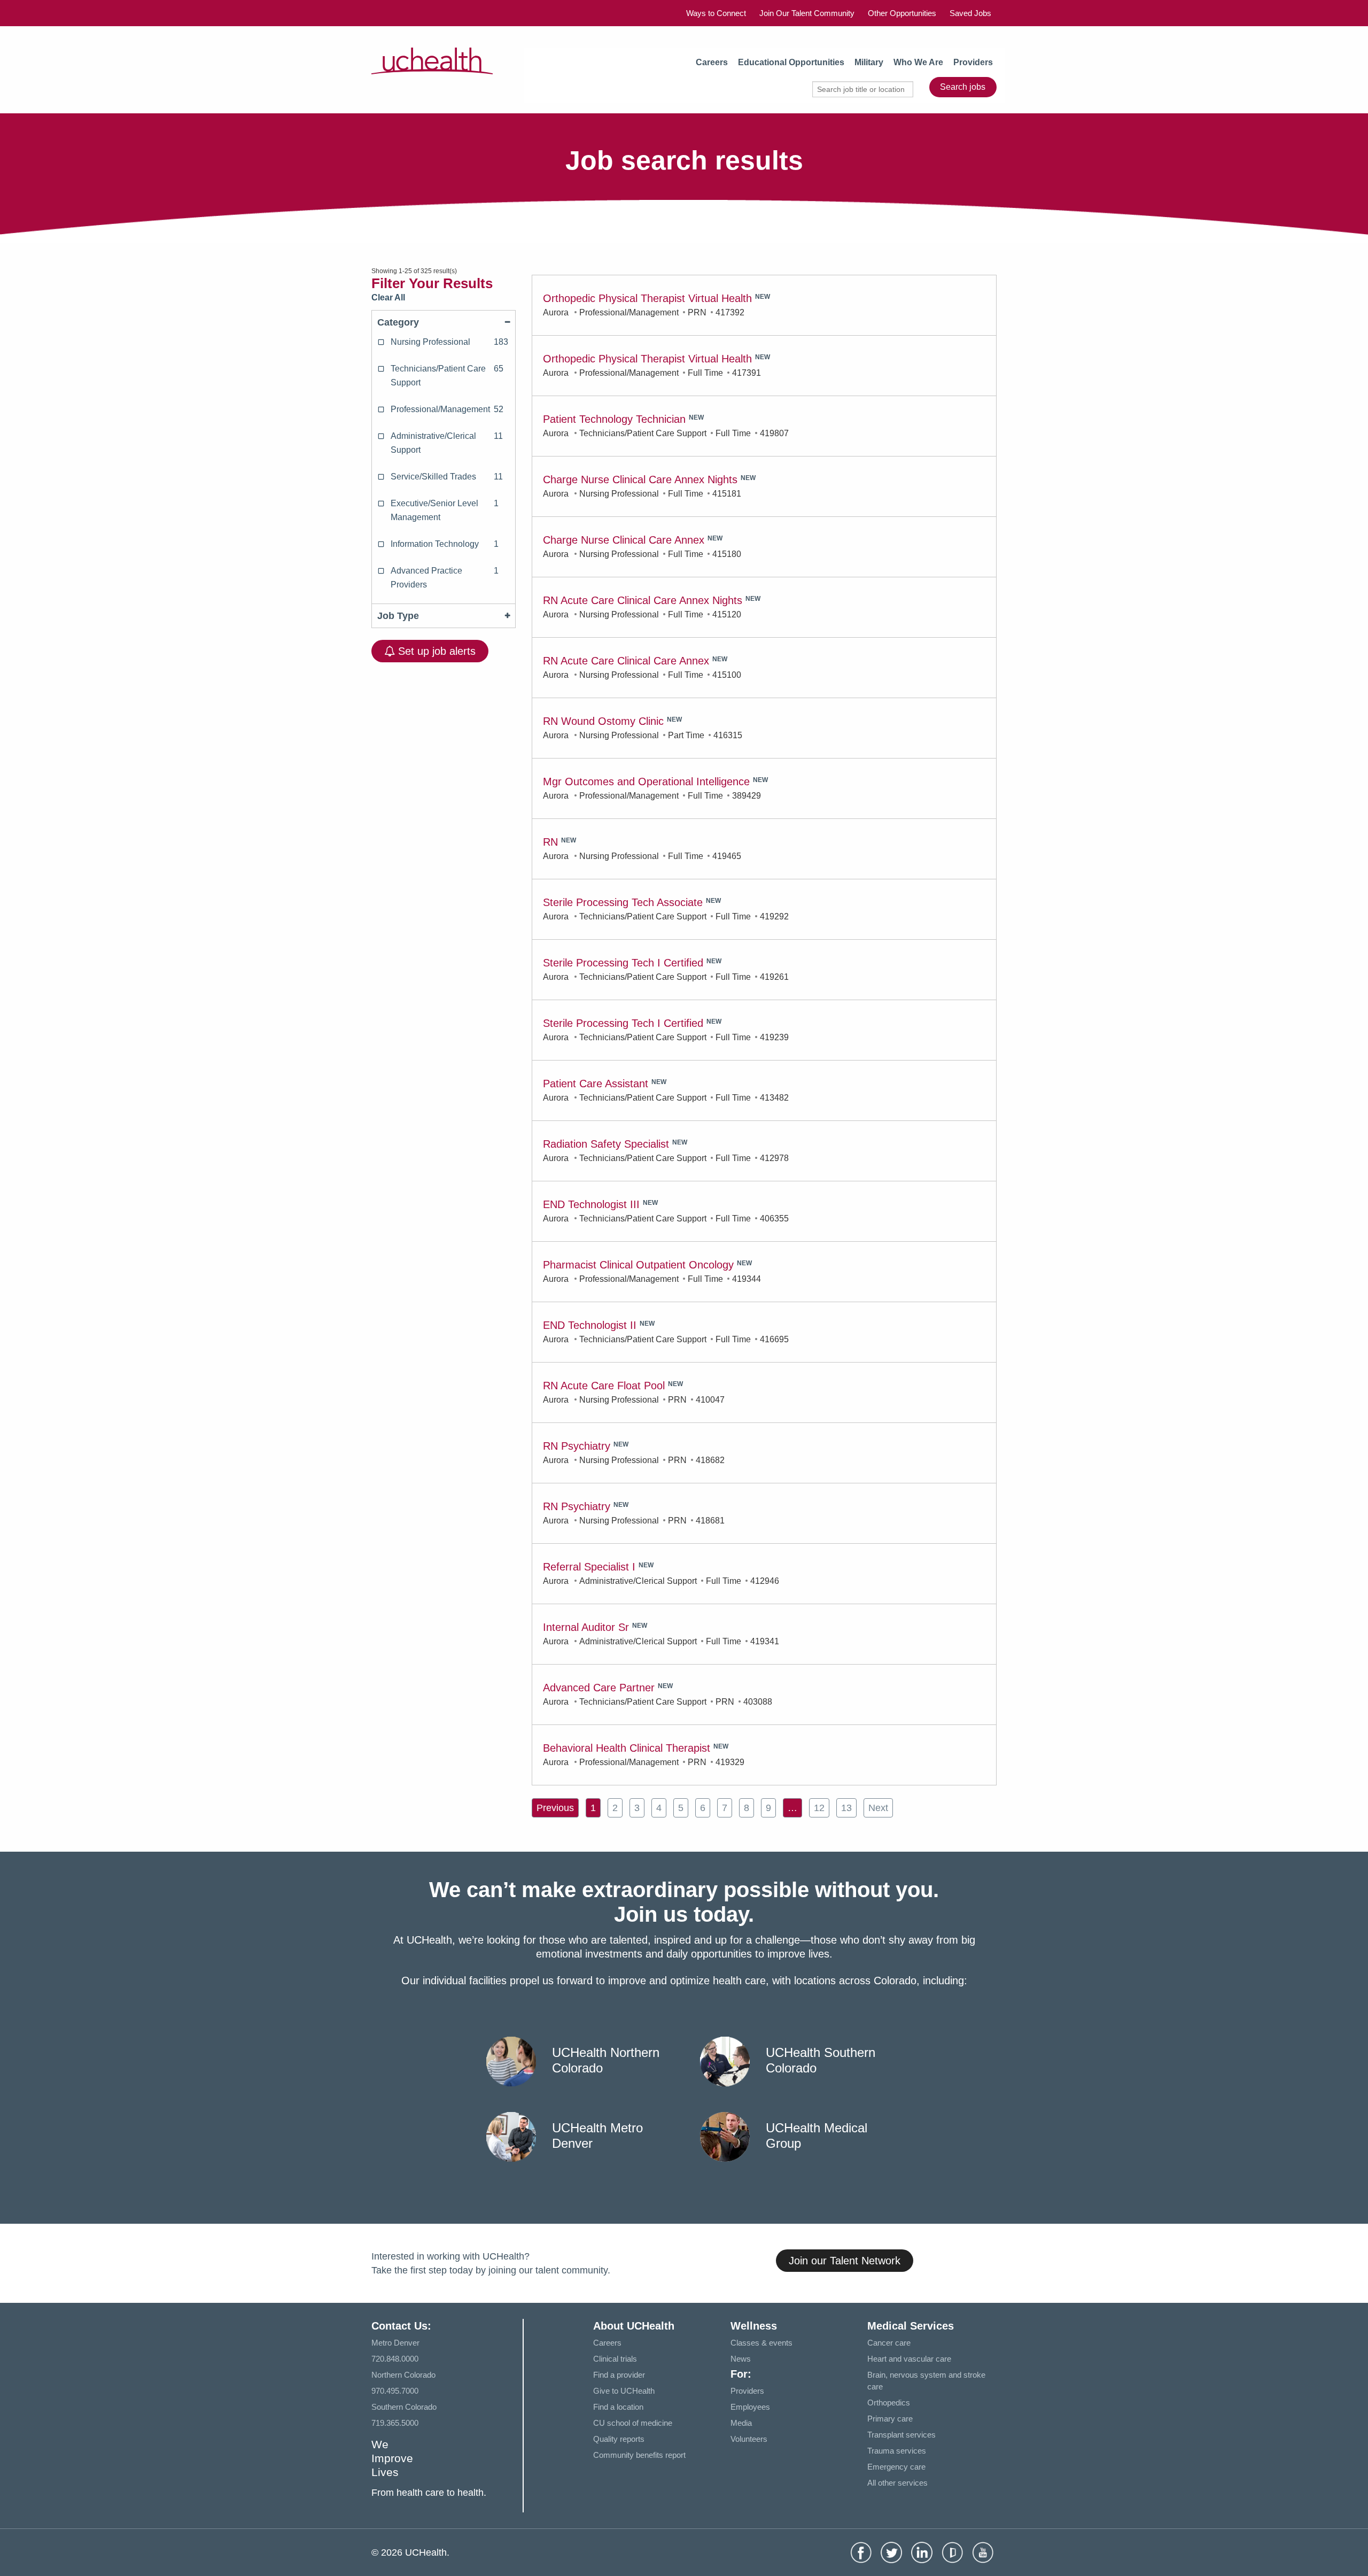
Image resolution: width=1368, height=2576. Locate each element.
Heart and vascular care (909, 2359)
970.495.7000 (395, 2391)
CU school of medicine (633, 2423)
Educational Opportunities (791, 62)
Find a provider (619, 2375)
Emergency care (896, 2467)
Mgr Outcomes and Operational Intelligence (646, 782)
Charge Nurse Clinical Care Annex (624, 540)
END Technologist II (590, 1325)
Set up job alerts (435, 651)
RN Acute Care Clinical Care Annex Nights (643, 600)
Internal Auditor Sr (586, 1627)
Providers (973, 62)
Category (398, 322)
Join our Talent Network (845, 2261)
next (878, 1808)
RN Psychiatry (577, 1446)
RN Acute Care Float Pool (604, 1386)
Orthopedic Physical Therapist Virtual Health (647, 298)
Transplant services (901, 2435)
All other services (897, 2483)
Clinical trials (615, 2359)
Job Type (398, 616)
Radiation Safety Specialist (606, 1144)
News (741, 2359)
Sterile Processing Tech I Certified (623, 963)
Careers (712, 62)
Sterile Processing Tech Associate (623, 902)
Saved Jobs (970, 13)
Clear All (388, 297)
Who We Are (918, 62)
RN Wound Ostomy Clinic (603, 721)
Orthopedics (889, 2403)
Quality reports (619, 2439)
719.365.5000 (395, 2423)
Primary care (890, 2419)
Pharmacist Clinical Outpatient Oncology (638, 1265)
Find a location (618, 2407)
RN (550, 842)
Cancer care (889, 2343)
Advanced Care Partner (599, 1688)
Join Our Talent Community (807, 13)
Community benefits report (639, 2455)
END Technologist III (591, 1204)
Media (741, 2423)
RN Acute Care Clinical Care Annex (626, 661)
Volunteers (749, 2439)
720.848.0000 (395, 2359)
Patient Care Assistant (596, 1084)
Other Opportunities (902, 13)
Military (869, 62)
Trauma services (897, 2451)
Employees (750, 2407)
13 (846, 1808)
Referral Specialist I (589, 1567)
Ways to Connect (716, 13)
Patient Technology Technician (614, 419)
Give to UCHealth (624, 2391)
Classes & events (761, 2343)
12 (819, 1808)
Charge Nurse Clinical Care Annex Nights (640, 479)
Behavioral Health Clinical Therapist (627, 1748)
